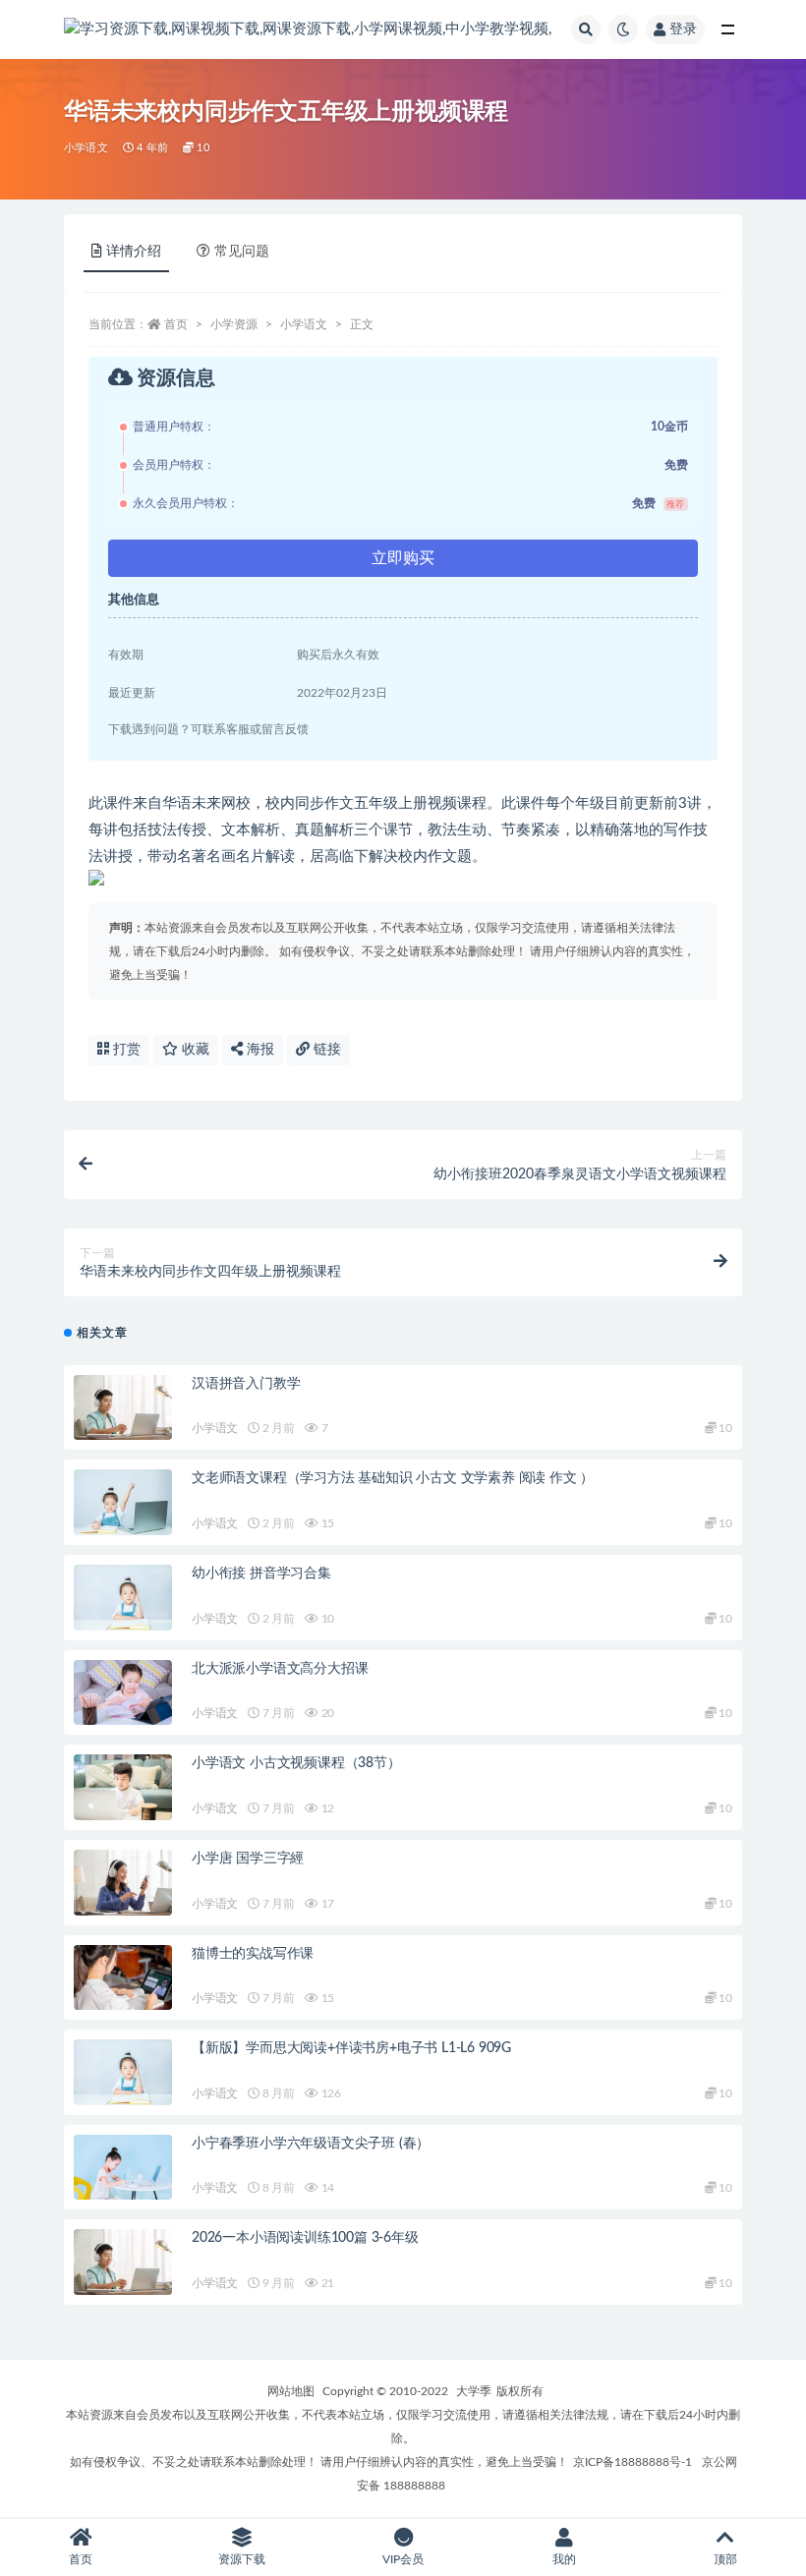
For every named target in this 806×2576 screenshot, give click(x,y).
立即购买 (403, 558)
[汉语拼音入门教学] (123, 1408)
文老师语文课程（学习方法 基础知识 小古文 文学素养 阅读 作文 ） (393, 1478)
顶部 (725, 2559)
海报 (259, 1050)
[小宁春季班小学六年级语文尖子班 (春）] (123, 2168)
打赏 (125, 1050)
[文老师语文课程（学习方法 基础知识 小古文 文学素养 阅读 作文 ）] (123, 1502)
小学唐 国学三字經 (248, 1859)
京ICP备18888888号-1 (633, 2462)
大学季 (474, 2391)
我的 (564, 2559)
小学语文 (86, 148)
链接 (325, 1050)
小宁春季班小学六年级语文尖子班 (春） (311, 2144)
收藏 (194, 1050)
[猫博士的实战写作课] (123, 1978)
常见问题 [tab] (242, 252)
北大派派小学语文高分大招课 (280, 1669)
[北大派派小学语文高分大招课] (123, 1693)
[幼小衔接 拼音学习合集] (123, 1598)
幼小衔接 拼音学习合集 (261, 1574)
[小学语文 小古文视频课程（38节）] (123, 1787)
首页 (176, 324)
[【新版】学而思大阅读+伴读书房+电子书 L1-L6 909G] (123, 2072)
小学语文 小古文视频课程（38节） (296, 1763)
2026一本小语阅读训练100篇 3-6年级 (305, 2238)
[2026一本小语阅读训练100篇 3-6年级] (123, 2262)
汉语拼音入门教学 (246, 1384)
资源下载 (242, 2559)
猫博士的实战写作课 (253, 1954)
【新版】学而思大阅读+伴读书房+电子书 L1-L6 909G (351, 2048)
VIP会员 (403, 2559)
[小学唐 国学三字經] (123, 1883)
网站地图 (291, 2391)
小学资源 (234, 324)
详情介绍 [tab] (134, 252)
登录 (683, 29)
